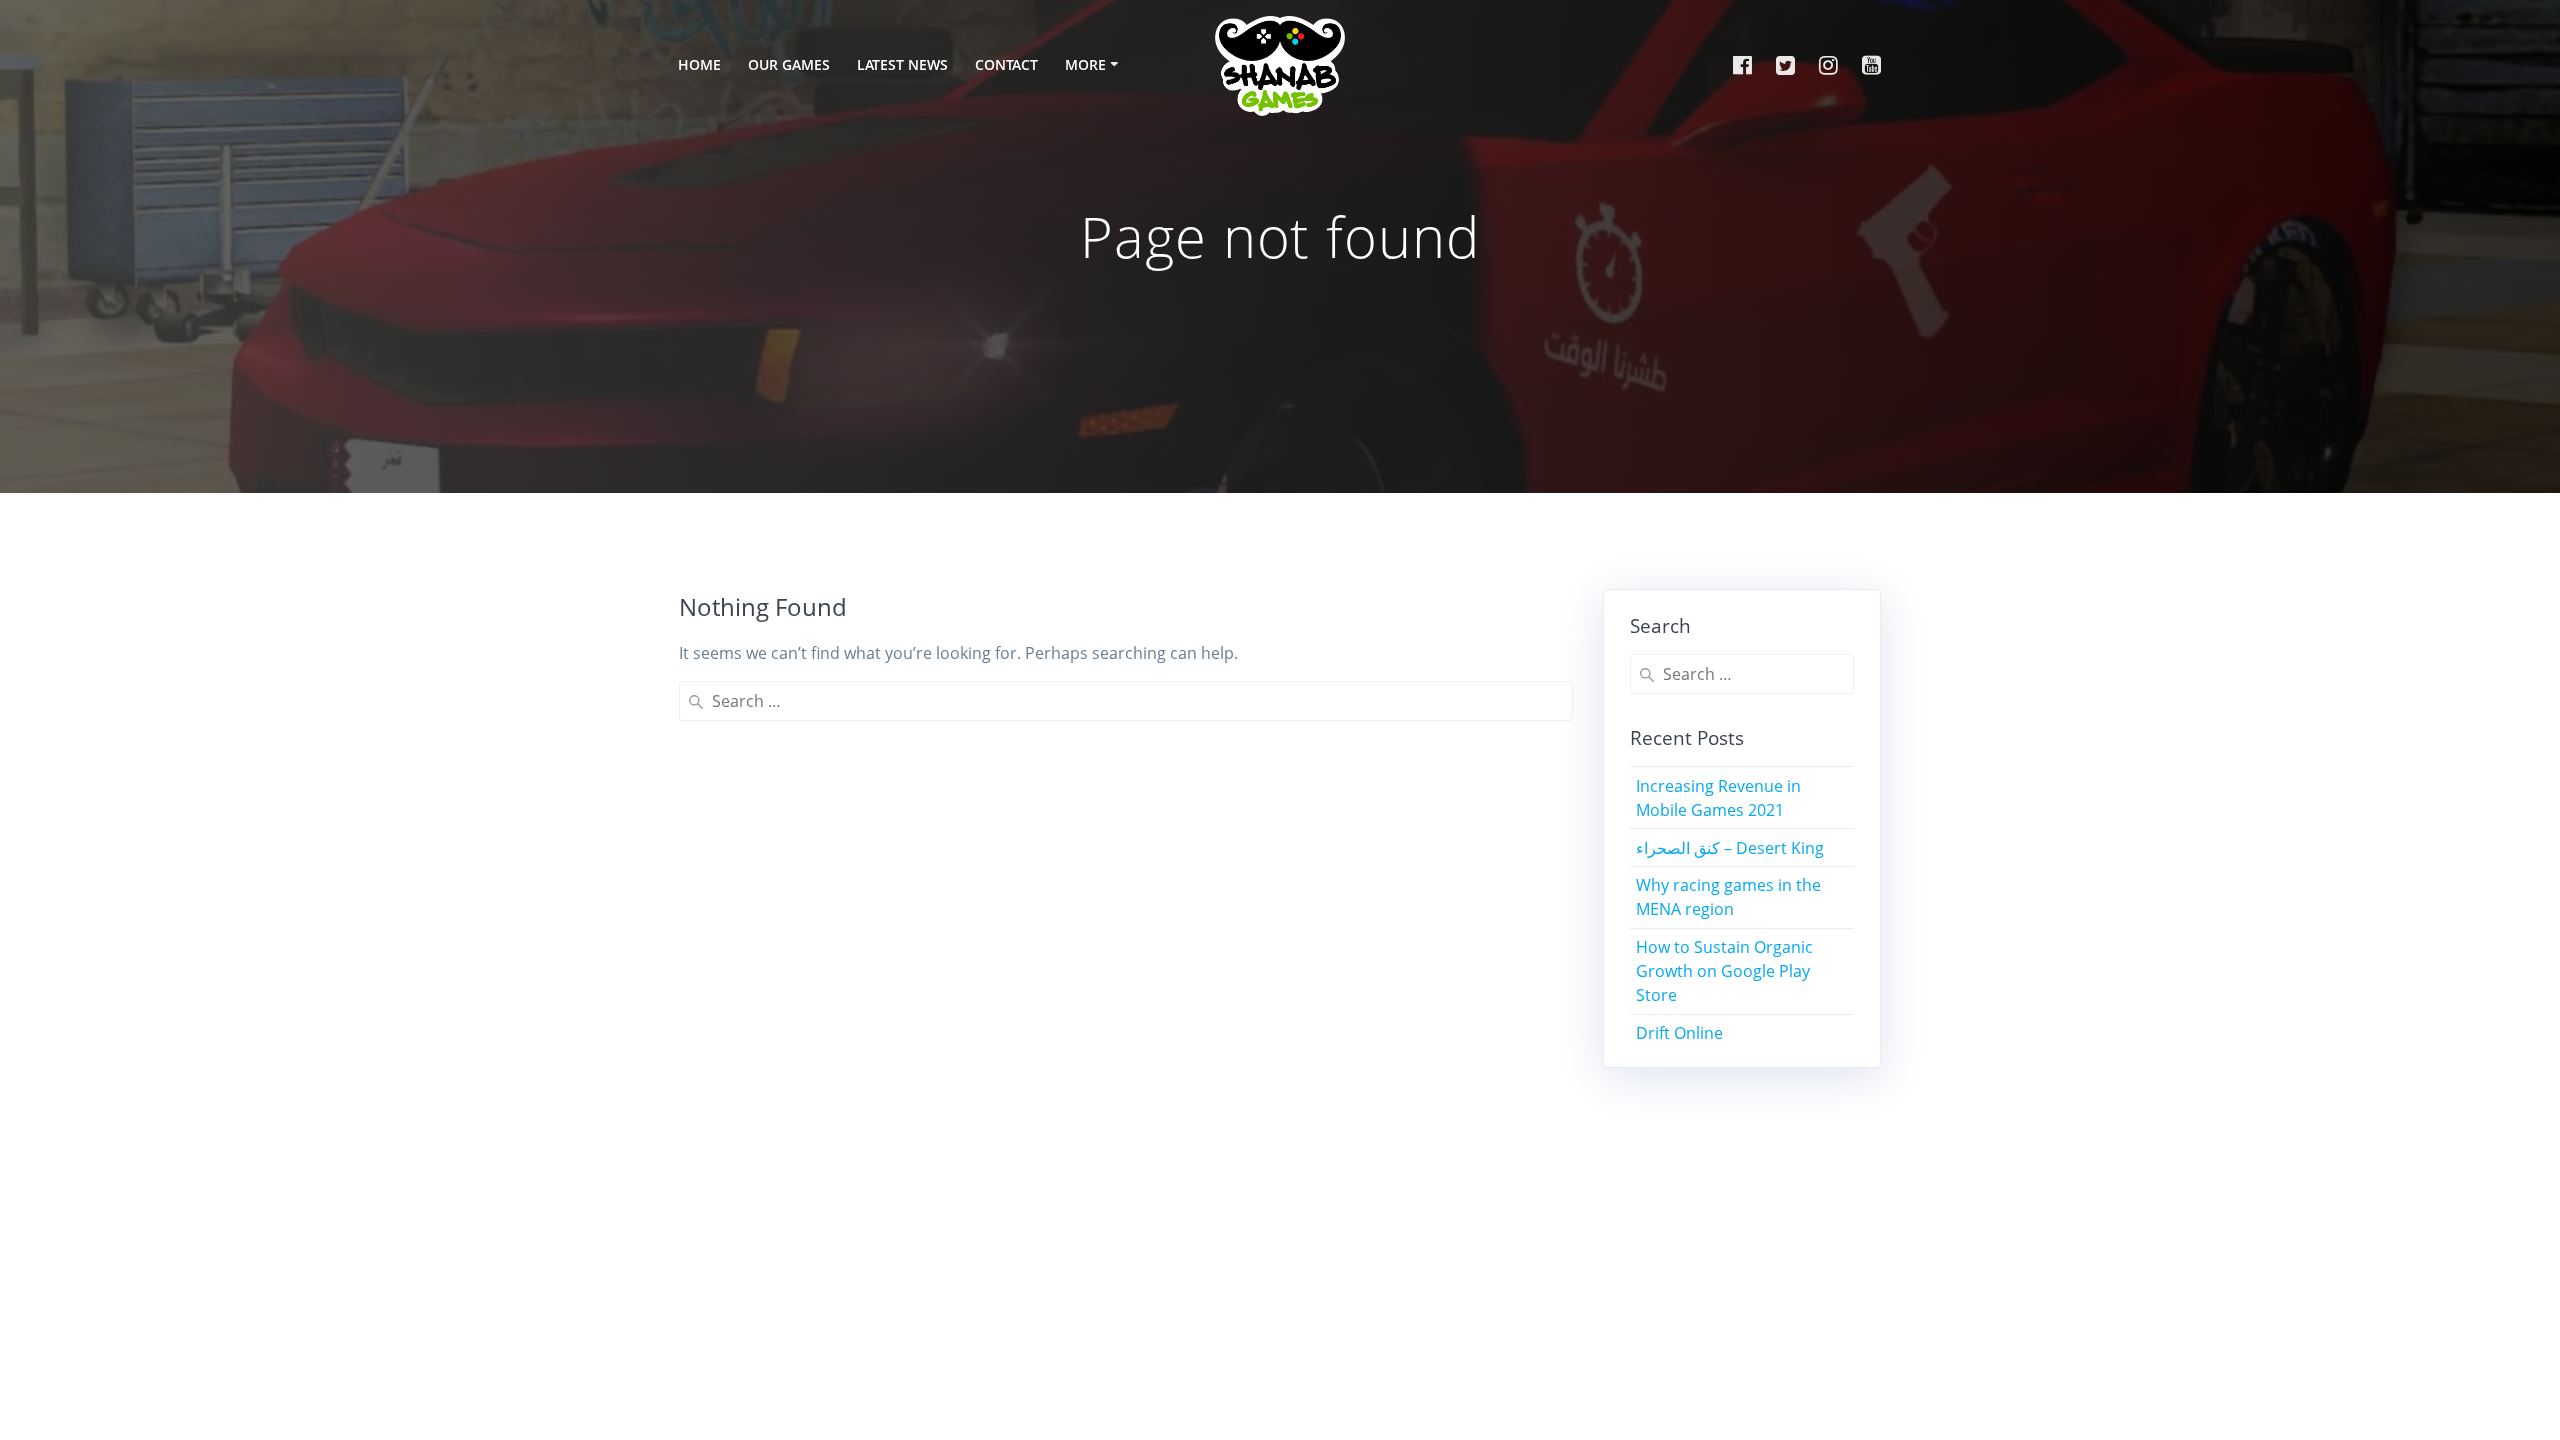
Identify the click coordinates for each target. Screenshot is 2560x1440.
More (1085, 64)
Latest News (902, 64)
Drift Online (1679, 1033)
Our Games (789, 64)
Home (699, 64)
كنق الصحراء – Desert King (1730, 848)
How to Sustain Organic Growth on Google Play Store (1724, 971)
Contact (1006, 64)
